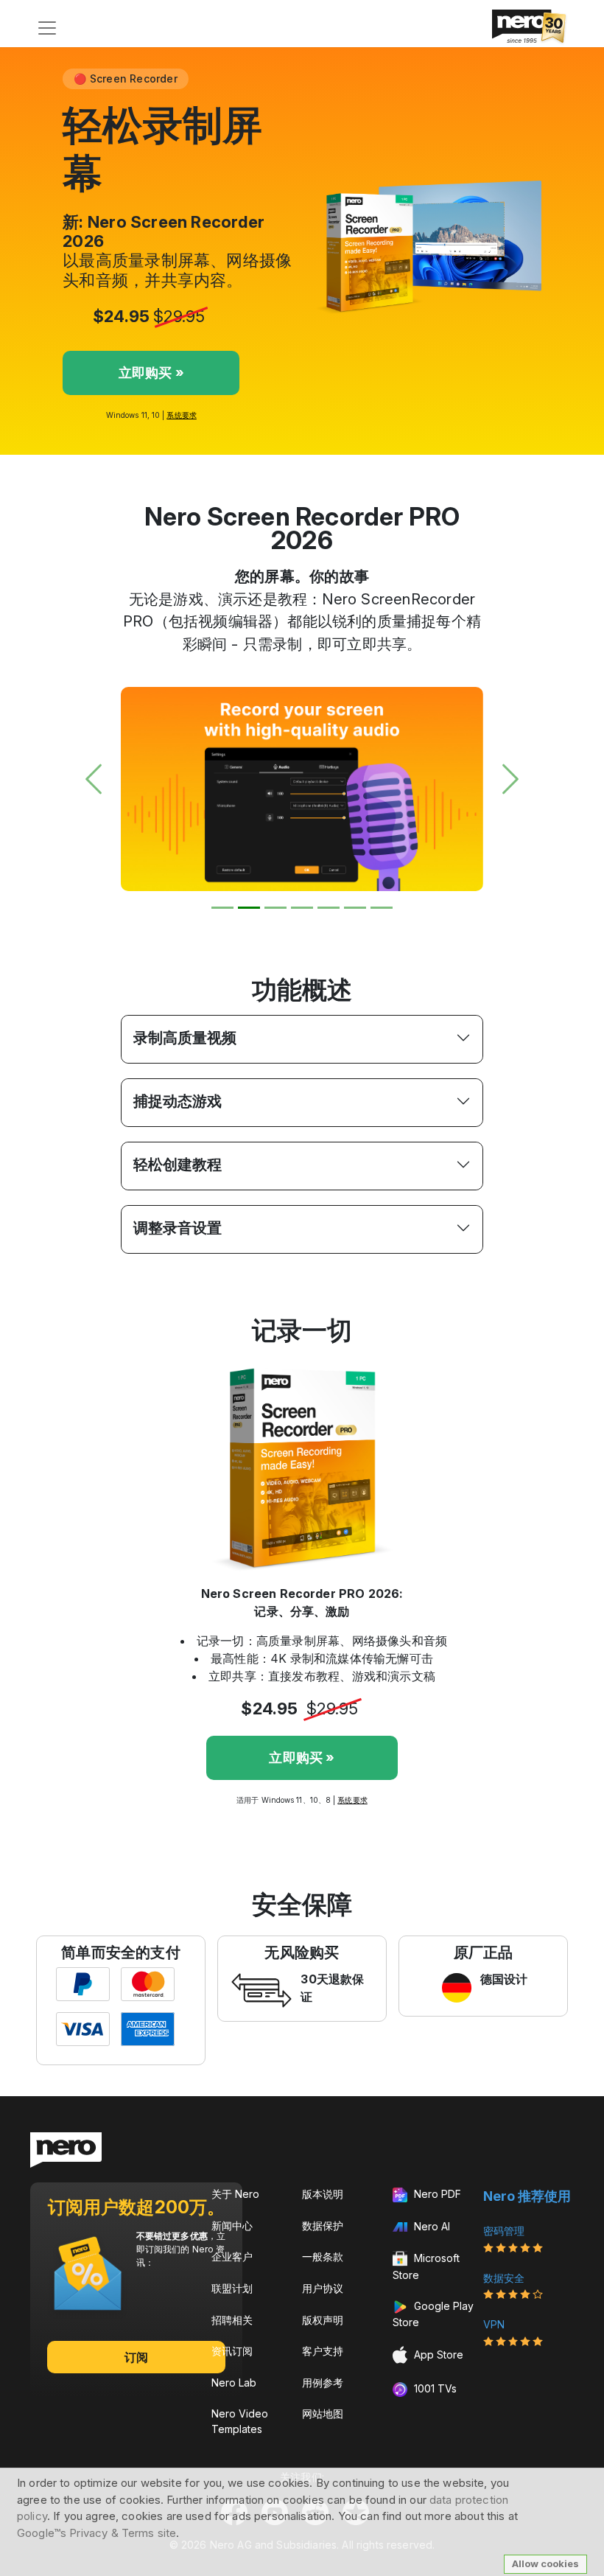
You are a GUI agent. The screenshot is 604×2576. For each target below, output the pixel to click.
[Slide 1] (222, 908)
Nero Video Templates (240, 2421)
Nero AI (431, 2226)
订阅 (136, 2357)
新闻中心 (232, 2226)
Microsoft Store (426, 2266)
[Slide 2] (249, 908)
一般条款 (323, 2256)
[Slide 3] (275, 908)
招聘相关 (232, 2320)
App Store (437, 2355)
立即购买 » (151, 373)
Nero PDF (436, 2194)
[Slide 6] (355, 908)
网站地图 (323, 2413)
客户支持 (323, 2351)
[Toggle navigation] (47, 28)
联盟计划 (232, 2288)
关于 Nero (235, 2194)
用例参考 (323, 2383)
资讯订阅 (232, 2351)
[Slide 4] (302, 908)
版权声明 (323, 2320)
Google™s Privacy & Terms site (96, 2533)
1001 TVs (434, 2388)
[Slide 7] (382, 908)
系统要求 (181, 415)
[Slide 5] (329, 908)
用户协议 (323, 2288)
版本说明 (323, 2194)
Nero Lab (234, 2383)
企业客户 (232, 2256)
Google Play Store (433, 2314)
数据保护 (323, 2226)
